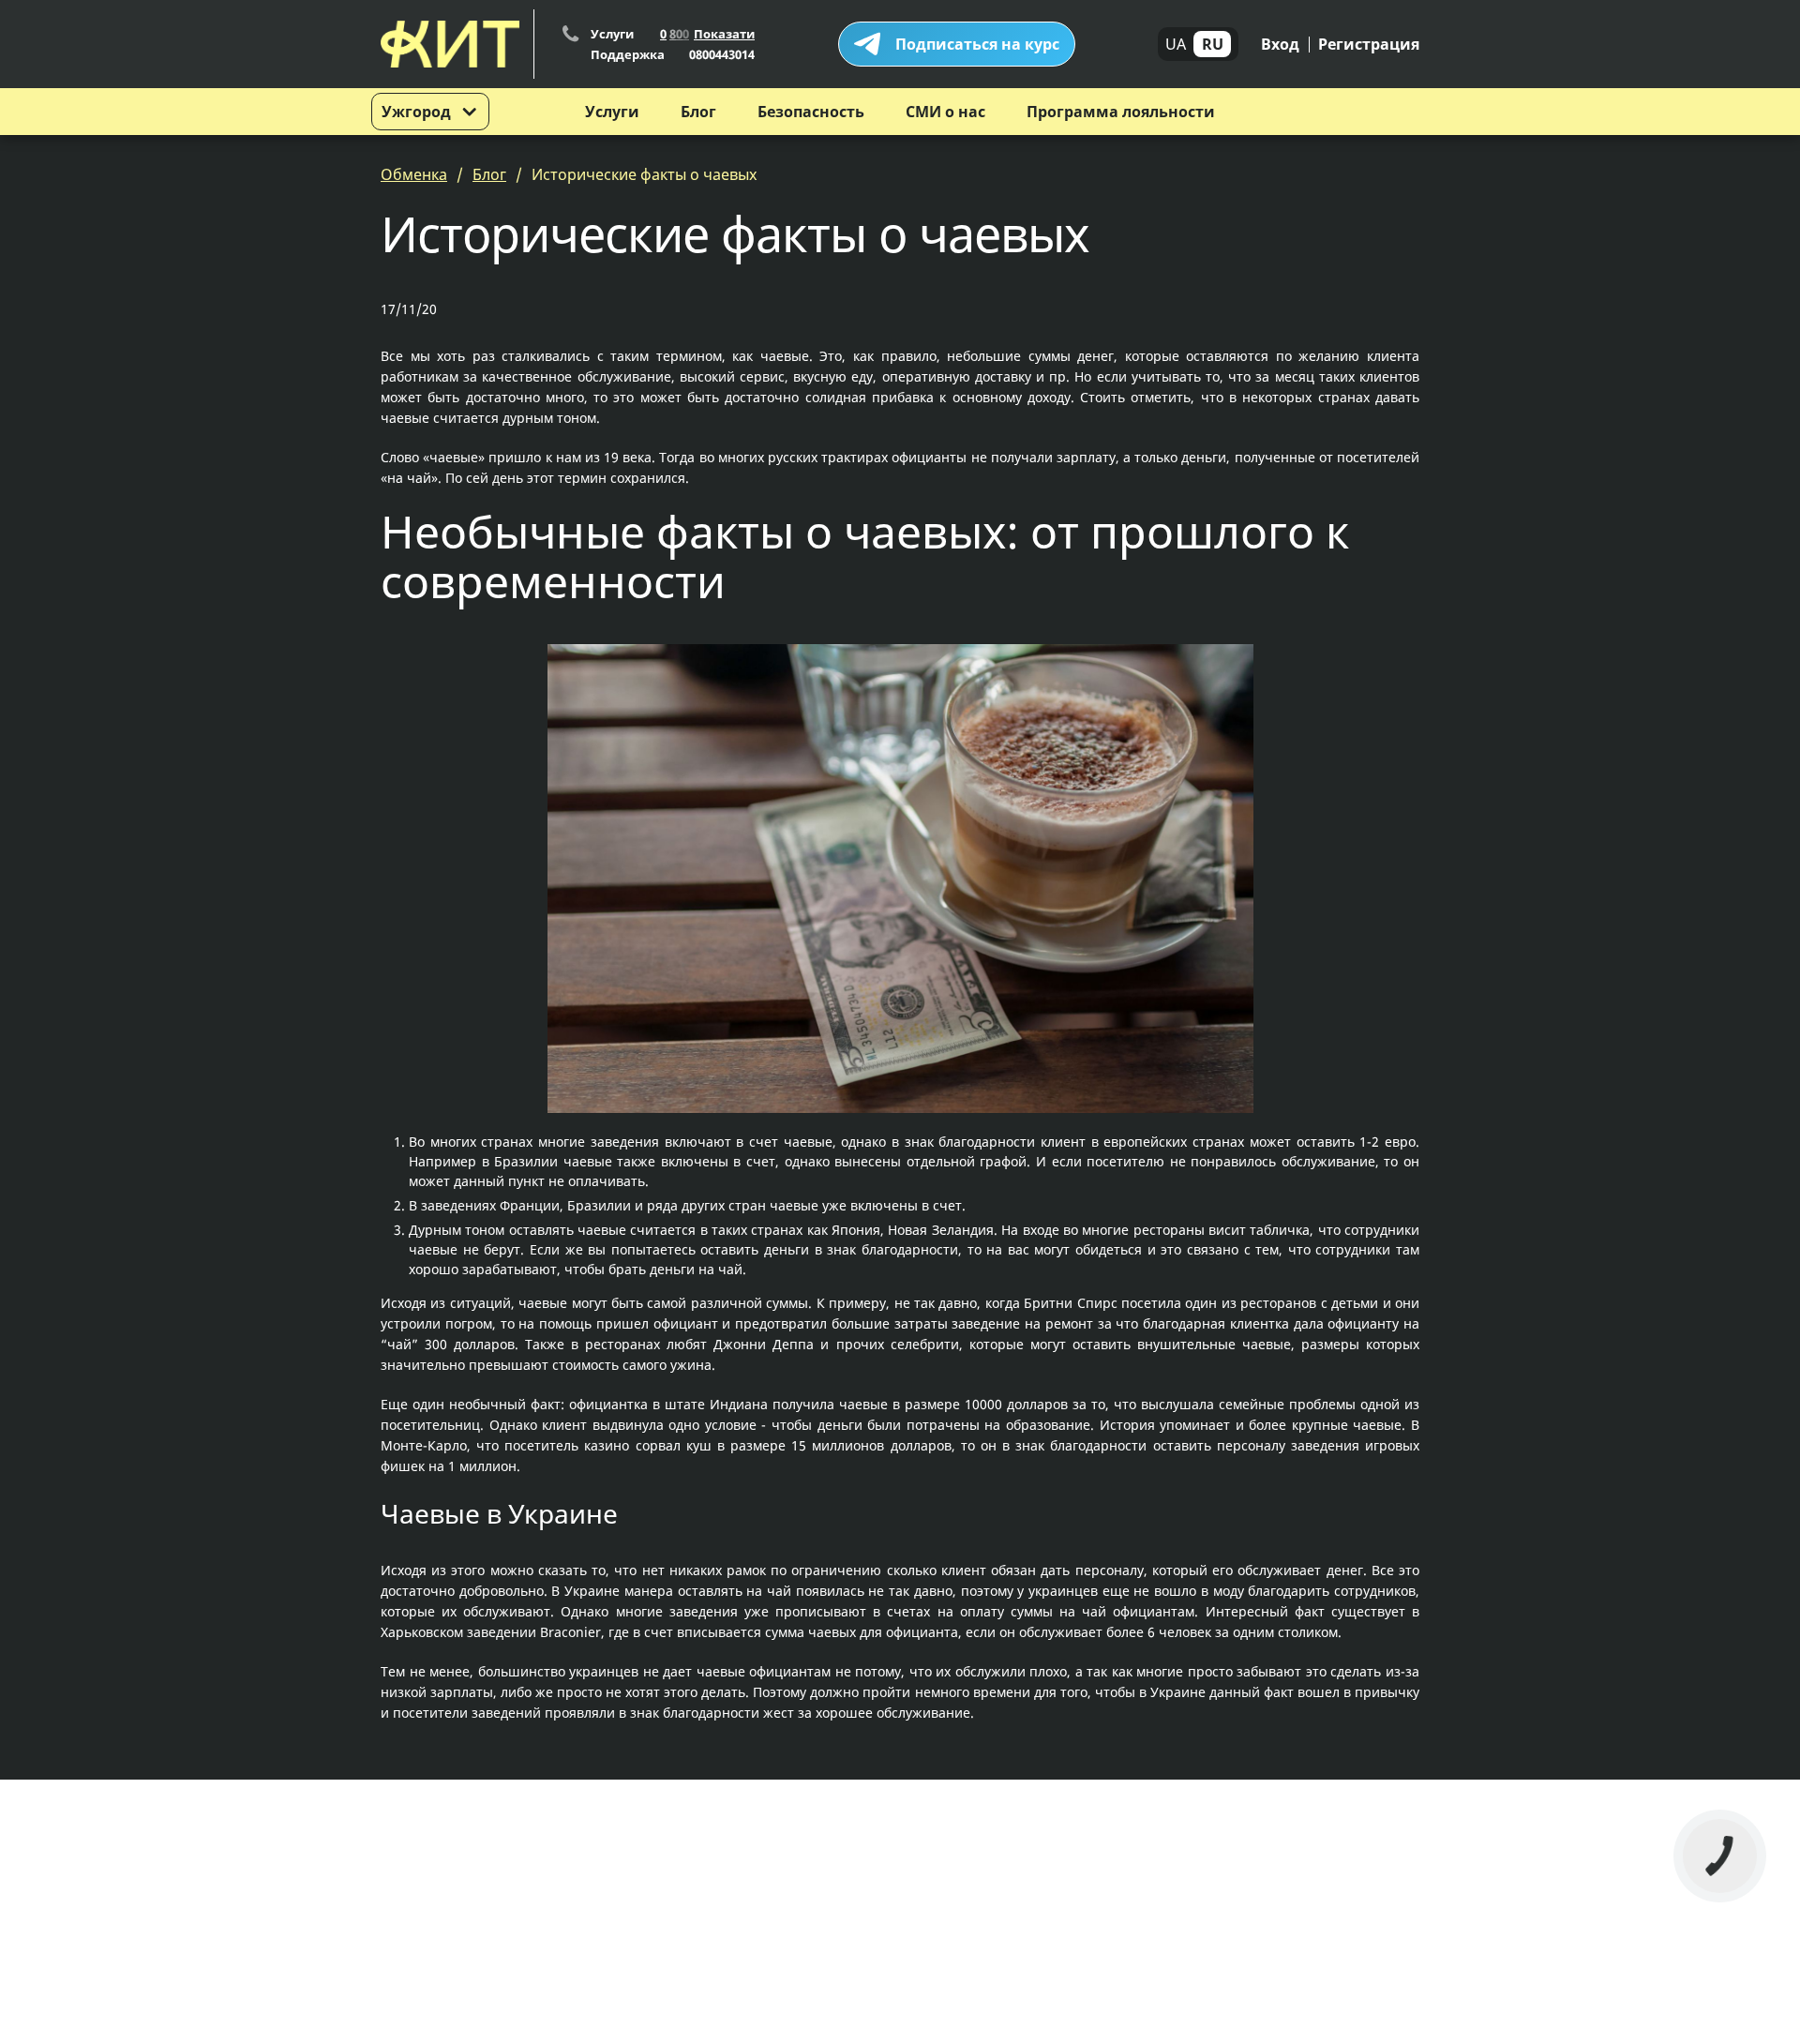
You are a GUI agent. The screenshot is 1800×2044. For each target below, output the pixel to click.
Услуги (612, 112)
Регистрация (1369, 44)
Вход (1280, 44)
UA (1176, 44)
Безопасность (811, 112)
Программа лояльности (1121, 112)
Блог (698, 112)
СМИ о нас (945, 112)
